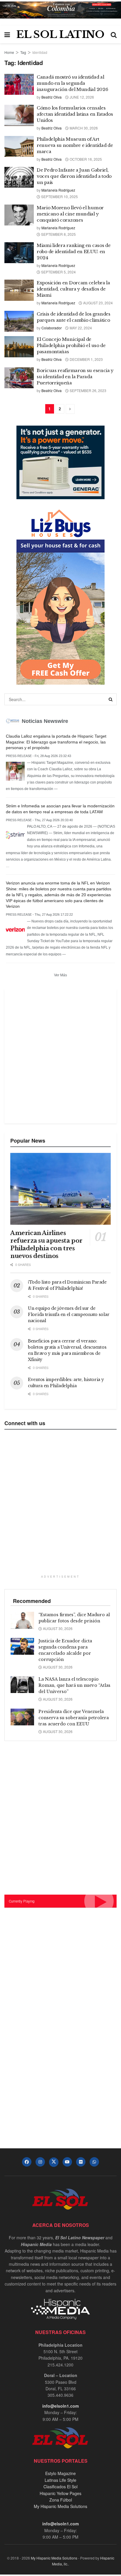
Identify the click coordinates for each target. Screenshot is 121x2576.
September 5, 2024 (58, 272)
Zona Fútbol (61, 2500)
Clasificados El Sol (60, 2487)
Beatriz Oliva (52, 97)
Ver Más (60, 975)
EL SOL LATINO (60, 34)
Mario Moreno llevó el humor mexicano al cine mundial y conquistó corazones (70, 214)
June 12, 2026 (81, 97)
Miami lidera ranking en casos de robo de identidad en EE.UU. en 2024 (74, 252)
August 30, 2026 (57, 1628)
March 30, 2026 (83, 128)
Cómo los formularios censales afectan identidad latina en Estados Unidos (75, 114)
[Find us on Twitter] (54, 2162)
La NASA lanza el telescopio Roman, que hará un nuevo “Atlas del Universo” (74, 1685)
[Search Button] (114, 34)
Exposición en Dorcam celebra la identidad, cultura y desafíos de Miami (73, 289)
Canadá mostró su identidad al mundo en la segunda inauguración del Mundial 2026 (72, 83)
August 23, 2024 (98, 303)
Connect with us (25, 1423)
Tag (23, 52)
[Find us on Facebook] (27, 2162)
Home (9, 52)
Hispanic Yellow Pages (60, 2493)
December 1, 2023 (86, 359)
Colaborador (52, 328)
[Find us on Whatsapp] (94, 2162)
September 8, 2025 (58, 234)
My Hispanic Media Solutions (60, 2506)
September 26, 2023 (88, 390)
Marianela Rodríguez (58, 190)
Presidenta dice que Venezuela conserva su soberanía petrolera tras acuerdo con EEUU (74, 1718)
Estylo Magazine (60, 2473)
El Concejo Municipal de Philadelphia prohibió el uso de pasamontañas (71, 345)
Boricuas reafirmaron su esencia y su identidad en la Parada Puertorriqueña (75, 377)
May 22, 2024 (80, 328)
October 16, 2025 (85, 159)
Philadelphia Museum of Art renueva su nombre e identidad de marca (75, 145)
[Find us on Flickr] (81, 2162)
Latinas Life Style (60, 2480)
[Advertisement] (60, 1055)
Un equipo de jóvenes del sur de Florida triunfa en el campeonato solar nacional (69, 1314)
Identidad (40, 52)
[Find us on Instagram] (40, 2162)
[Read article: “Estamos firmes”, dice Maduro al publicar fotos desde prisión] (22, 1620)
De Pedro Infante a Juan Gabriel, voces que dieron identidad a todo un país (74, 176)
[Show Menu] (7, 34)
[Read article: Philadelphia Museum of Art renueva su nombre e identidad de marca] (19, 147)
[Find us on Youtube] (67, 2162)
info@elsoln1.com (60, 2406)
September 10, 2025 (59, 196)
